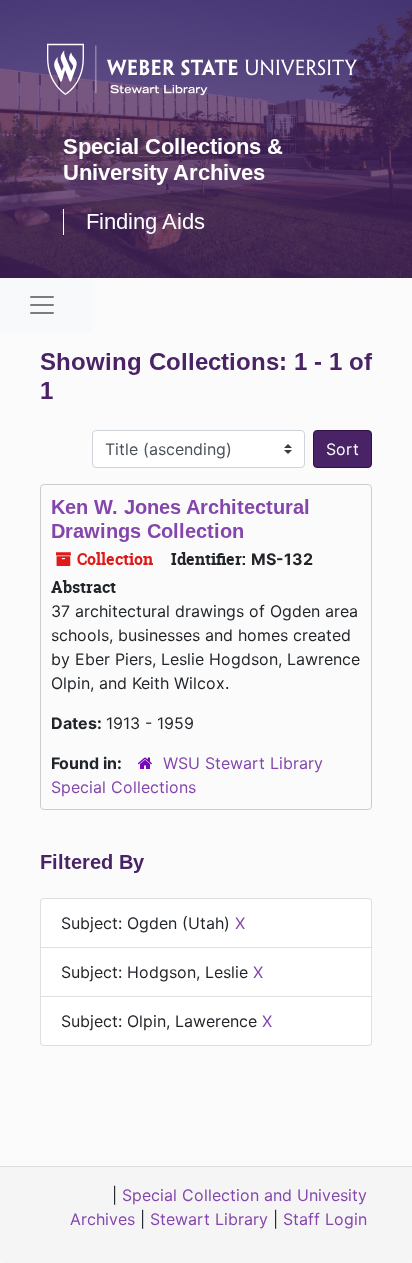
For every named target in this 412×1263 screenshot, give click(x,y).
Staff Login (325, 1219)
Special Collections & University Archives (173, 159)
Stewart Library (209, 1219)
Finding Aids (145, 221)
